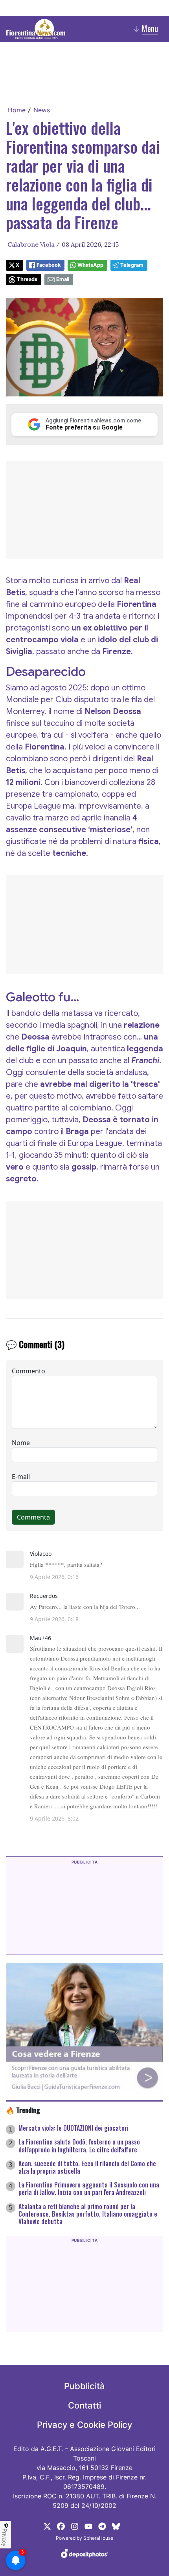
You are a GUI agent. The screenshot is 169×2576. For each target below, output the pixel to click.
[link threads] (116, 2526)
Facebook (49, 265)
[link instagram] (75, 2526)
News (42, 110)
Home (17, 110)
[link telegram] (102, 2526)
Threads (27, 279)
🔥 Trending (23, 2110)
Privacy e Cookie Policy (84, 2425)
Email (63, 279)
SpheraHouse (98, 2538)
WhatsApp (90, 265)
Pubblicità (84, 2386)
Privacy (5, 2537)
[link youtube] (88, 2526)
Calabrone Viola (31, 244)
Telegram (132, 265)
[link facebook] (61, 2526)
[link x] (47, 2526)
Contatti (84, 2405)
